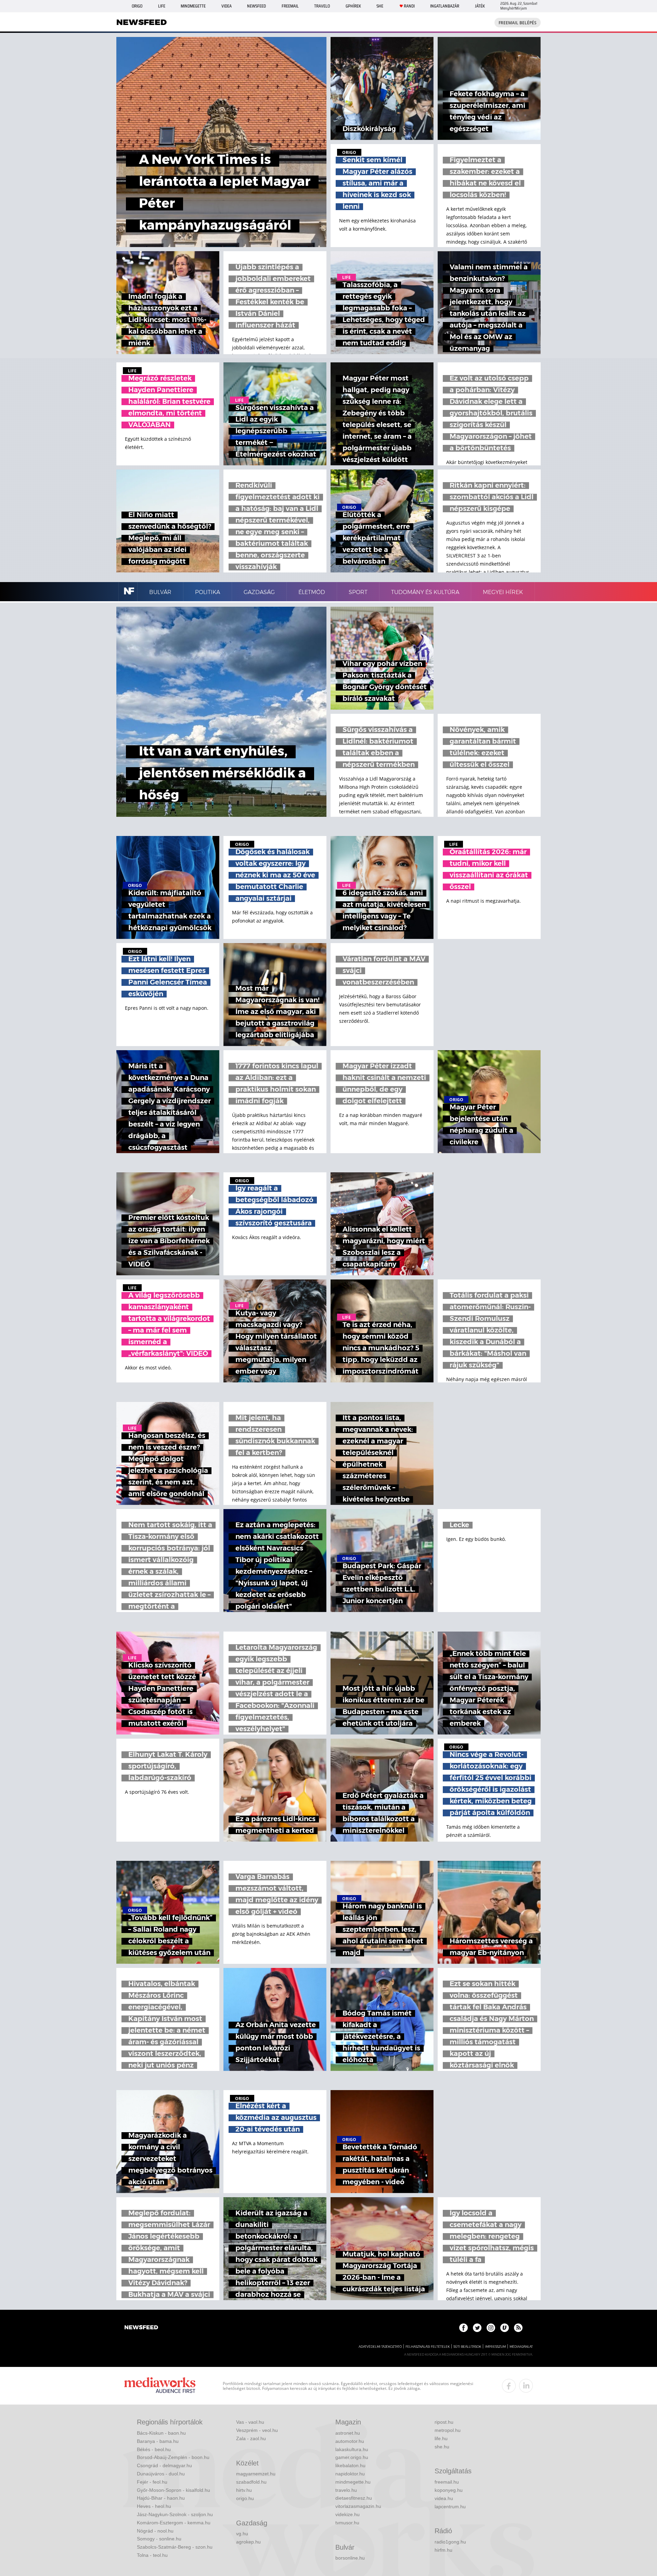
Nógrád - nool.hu (155, 2531)
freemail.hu (447, 2482)
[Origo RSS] (518, 2328)
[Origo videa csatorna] (505, 2328)
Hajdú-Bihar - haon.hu (161, 2498)
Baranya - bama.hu (158, 2441)
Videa (227, 6)
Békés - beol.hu (154, 2449)
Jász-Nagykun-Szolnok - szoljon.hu (175, 2514)
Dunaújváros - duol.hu (161, 2474)
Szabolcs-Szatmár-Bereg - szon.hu (175, 2547)
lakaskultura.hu (352, 2449)
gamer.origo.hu (352, 2457)
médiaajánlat (521, 2347)
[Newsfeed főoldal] (141, 2328)
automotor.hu (350, 2441)
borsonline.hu (350, 2558)
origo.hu (245, 2498)
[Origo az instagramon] (491, 2328)
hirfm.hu (443, 2550)
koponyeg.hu (449, 2490)
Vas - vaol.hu (250, 2422)
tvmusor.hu (347, 2523)
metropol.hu (448, 2430)
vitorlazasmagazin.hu (358, 2506)
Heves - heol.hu (154, 2506)
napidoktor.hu (350, 2474)
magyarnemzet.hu (256, 2474)
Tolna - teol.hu (152, 2555)
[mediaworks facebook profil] (509, 2386)
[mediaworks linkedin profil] (526, 2386)
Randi (409, 6)
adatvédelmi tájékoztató (380, 2347)
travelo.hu (346, 2490)
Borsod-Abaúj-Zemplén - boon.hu (173, 2457)
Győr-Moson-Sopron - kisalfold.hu (173, 2490)
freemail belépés (518, 23)
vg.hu (242, 2534)
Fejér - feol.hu (152, 2482)
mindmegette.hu (353, 2482)
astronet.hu (348, 2433)
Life (162, 6)
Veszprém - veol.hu (257, 2430)
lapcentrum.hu (450, 2507)
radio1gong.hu (450, 2542)
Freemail (290, 6)
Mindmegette (193, 6)
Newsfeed (256, 6)
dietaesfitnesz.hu (354, 2498)
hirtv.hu (244, 2490)
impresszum (495, 2347)
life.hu (441, 2438)
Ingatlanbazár (445, 6)
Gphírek (353, 6)
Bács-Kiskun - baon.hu (161, 2433)
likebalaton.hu (350, 2465)
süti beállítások (467, 2347)
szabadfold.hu (251, 2482)
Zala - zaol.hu (251, 2438)
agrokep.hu (248, 2542)
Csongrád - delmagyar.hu (164, 2465)
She (380, 6)
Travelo (322, 6)
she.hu (442, 2447)
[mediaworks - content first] (160, 2386)
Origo (137, 6)
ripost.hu (444, 2422)
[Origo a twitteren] (477, 2328)
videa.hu (444, 2498)
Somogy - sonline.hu (159, 2539)
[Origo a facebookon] (463, 2328)
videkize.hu (347, 2514)
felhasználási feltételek (428, 2347)
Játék (480, 6)
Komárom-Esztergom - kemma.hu (174, 2523)
